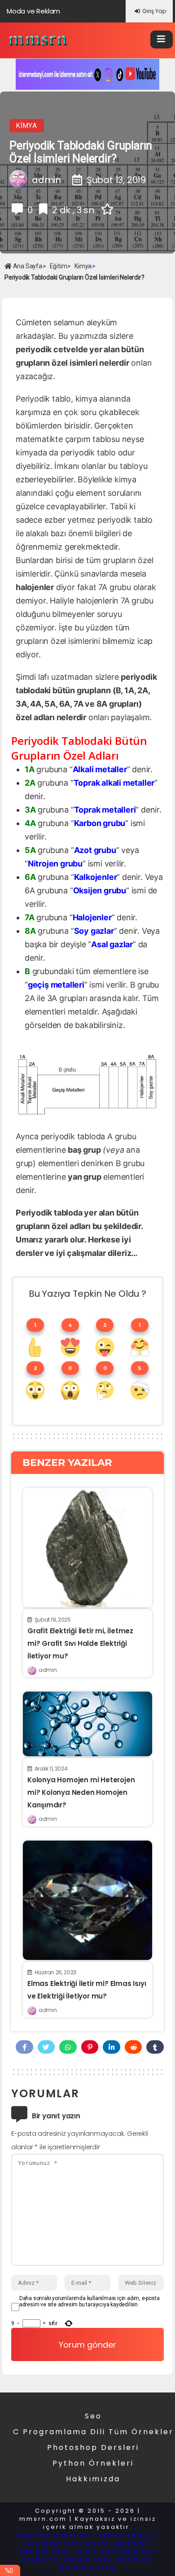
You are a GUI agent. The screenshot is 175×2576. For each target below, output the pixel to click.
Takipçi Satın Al (126, 2535)
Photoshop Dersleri (93, 2447)
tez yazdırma (112, 2551)
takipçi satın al (51, 2551)
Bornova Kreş (88, 2567)
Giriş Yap (154, 11)
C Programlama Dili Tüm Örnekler (93, 2432)
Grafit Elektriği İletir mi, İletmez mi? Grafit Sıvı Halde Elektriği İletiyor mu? (80, 1643)
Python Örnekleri (93, 2463)
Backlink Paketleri (54, 2535)
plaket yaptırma (117, 2543)
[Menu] (162, 39)
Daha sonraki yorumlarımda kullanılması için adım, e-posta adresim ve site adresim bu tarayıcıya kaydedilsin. (90, 2301)
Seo (93, 2416)
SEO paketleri (53, 2543)
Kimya (27, 126)
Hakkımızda (93, 2479)
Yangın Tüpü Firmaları (108, 2559)
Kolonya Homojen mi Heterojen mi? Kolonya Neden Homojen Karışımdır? (81, 1792)
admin (48, 1670)
